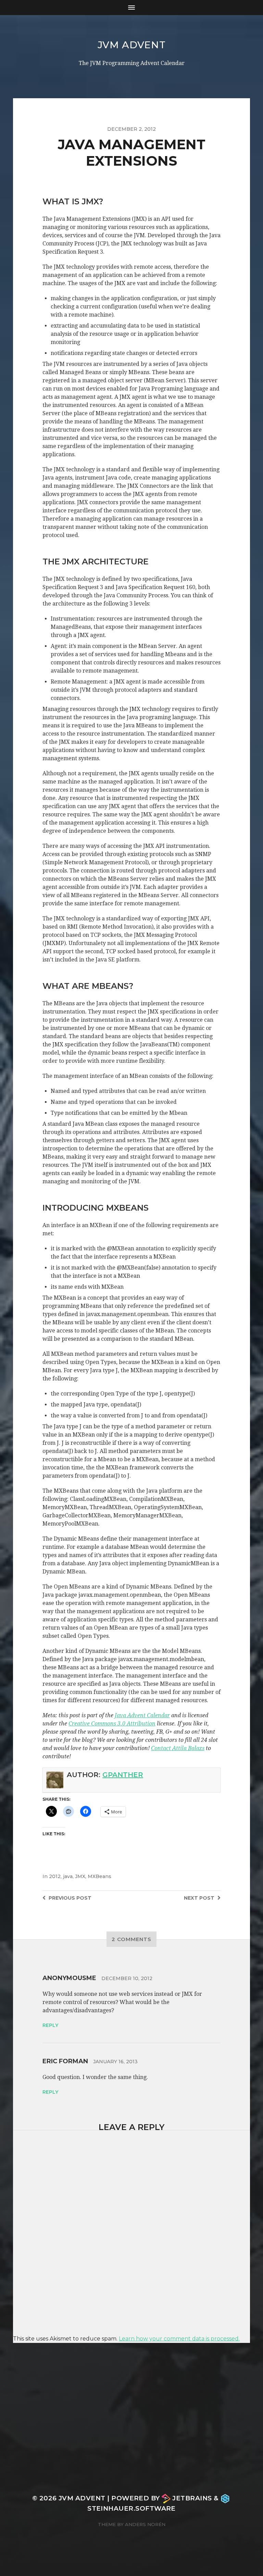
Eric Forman (65, 2061)
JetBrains (192, 2498)
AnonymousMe (69, 1978)
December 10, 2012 (127, 1978)
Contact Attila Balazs (178, 1748)
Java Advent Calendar (142, 1715)
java (68, 1876)
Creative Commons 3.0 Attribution (112, 1724)
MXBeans (99, 1876)
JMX (80, 1876)
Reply (50, 2025)
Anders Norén (145, 2524)
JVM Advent (132, 45)
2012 (55, 1876)
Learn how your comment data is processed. (179, 2339)
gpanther (123, 1775)
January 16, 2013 (115, 2062)
